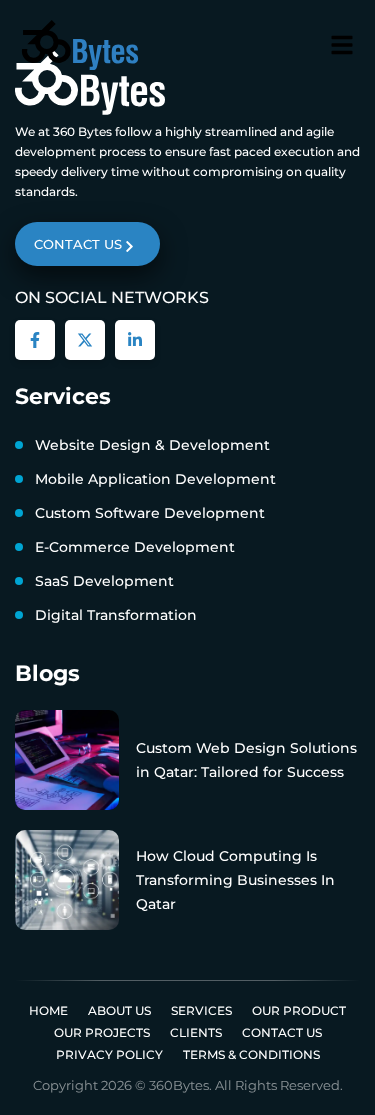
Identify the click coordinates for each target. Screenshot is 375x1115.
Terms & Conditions (251, 1054)
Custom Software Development (150, 513)
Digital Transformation (116, 615)
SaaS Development (104, 581)
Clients (196, 1032)
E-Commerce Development (135, 547)
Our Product (299, 1010)
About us (119, 1010)
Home (48, 1010)
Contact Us (282, 1032)
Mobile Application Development (155, 479)
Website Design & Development (152, 445)
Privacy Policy (109, 1054)
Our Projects (102, 1032)
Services (201, 1010)
